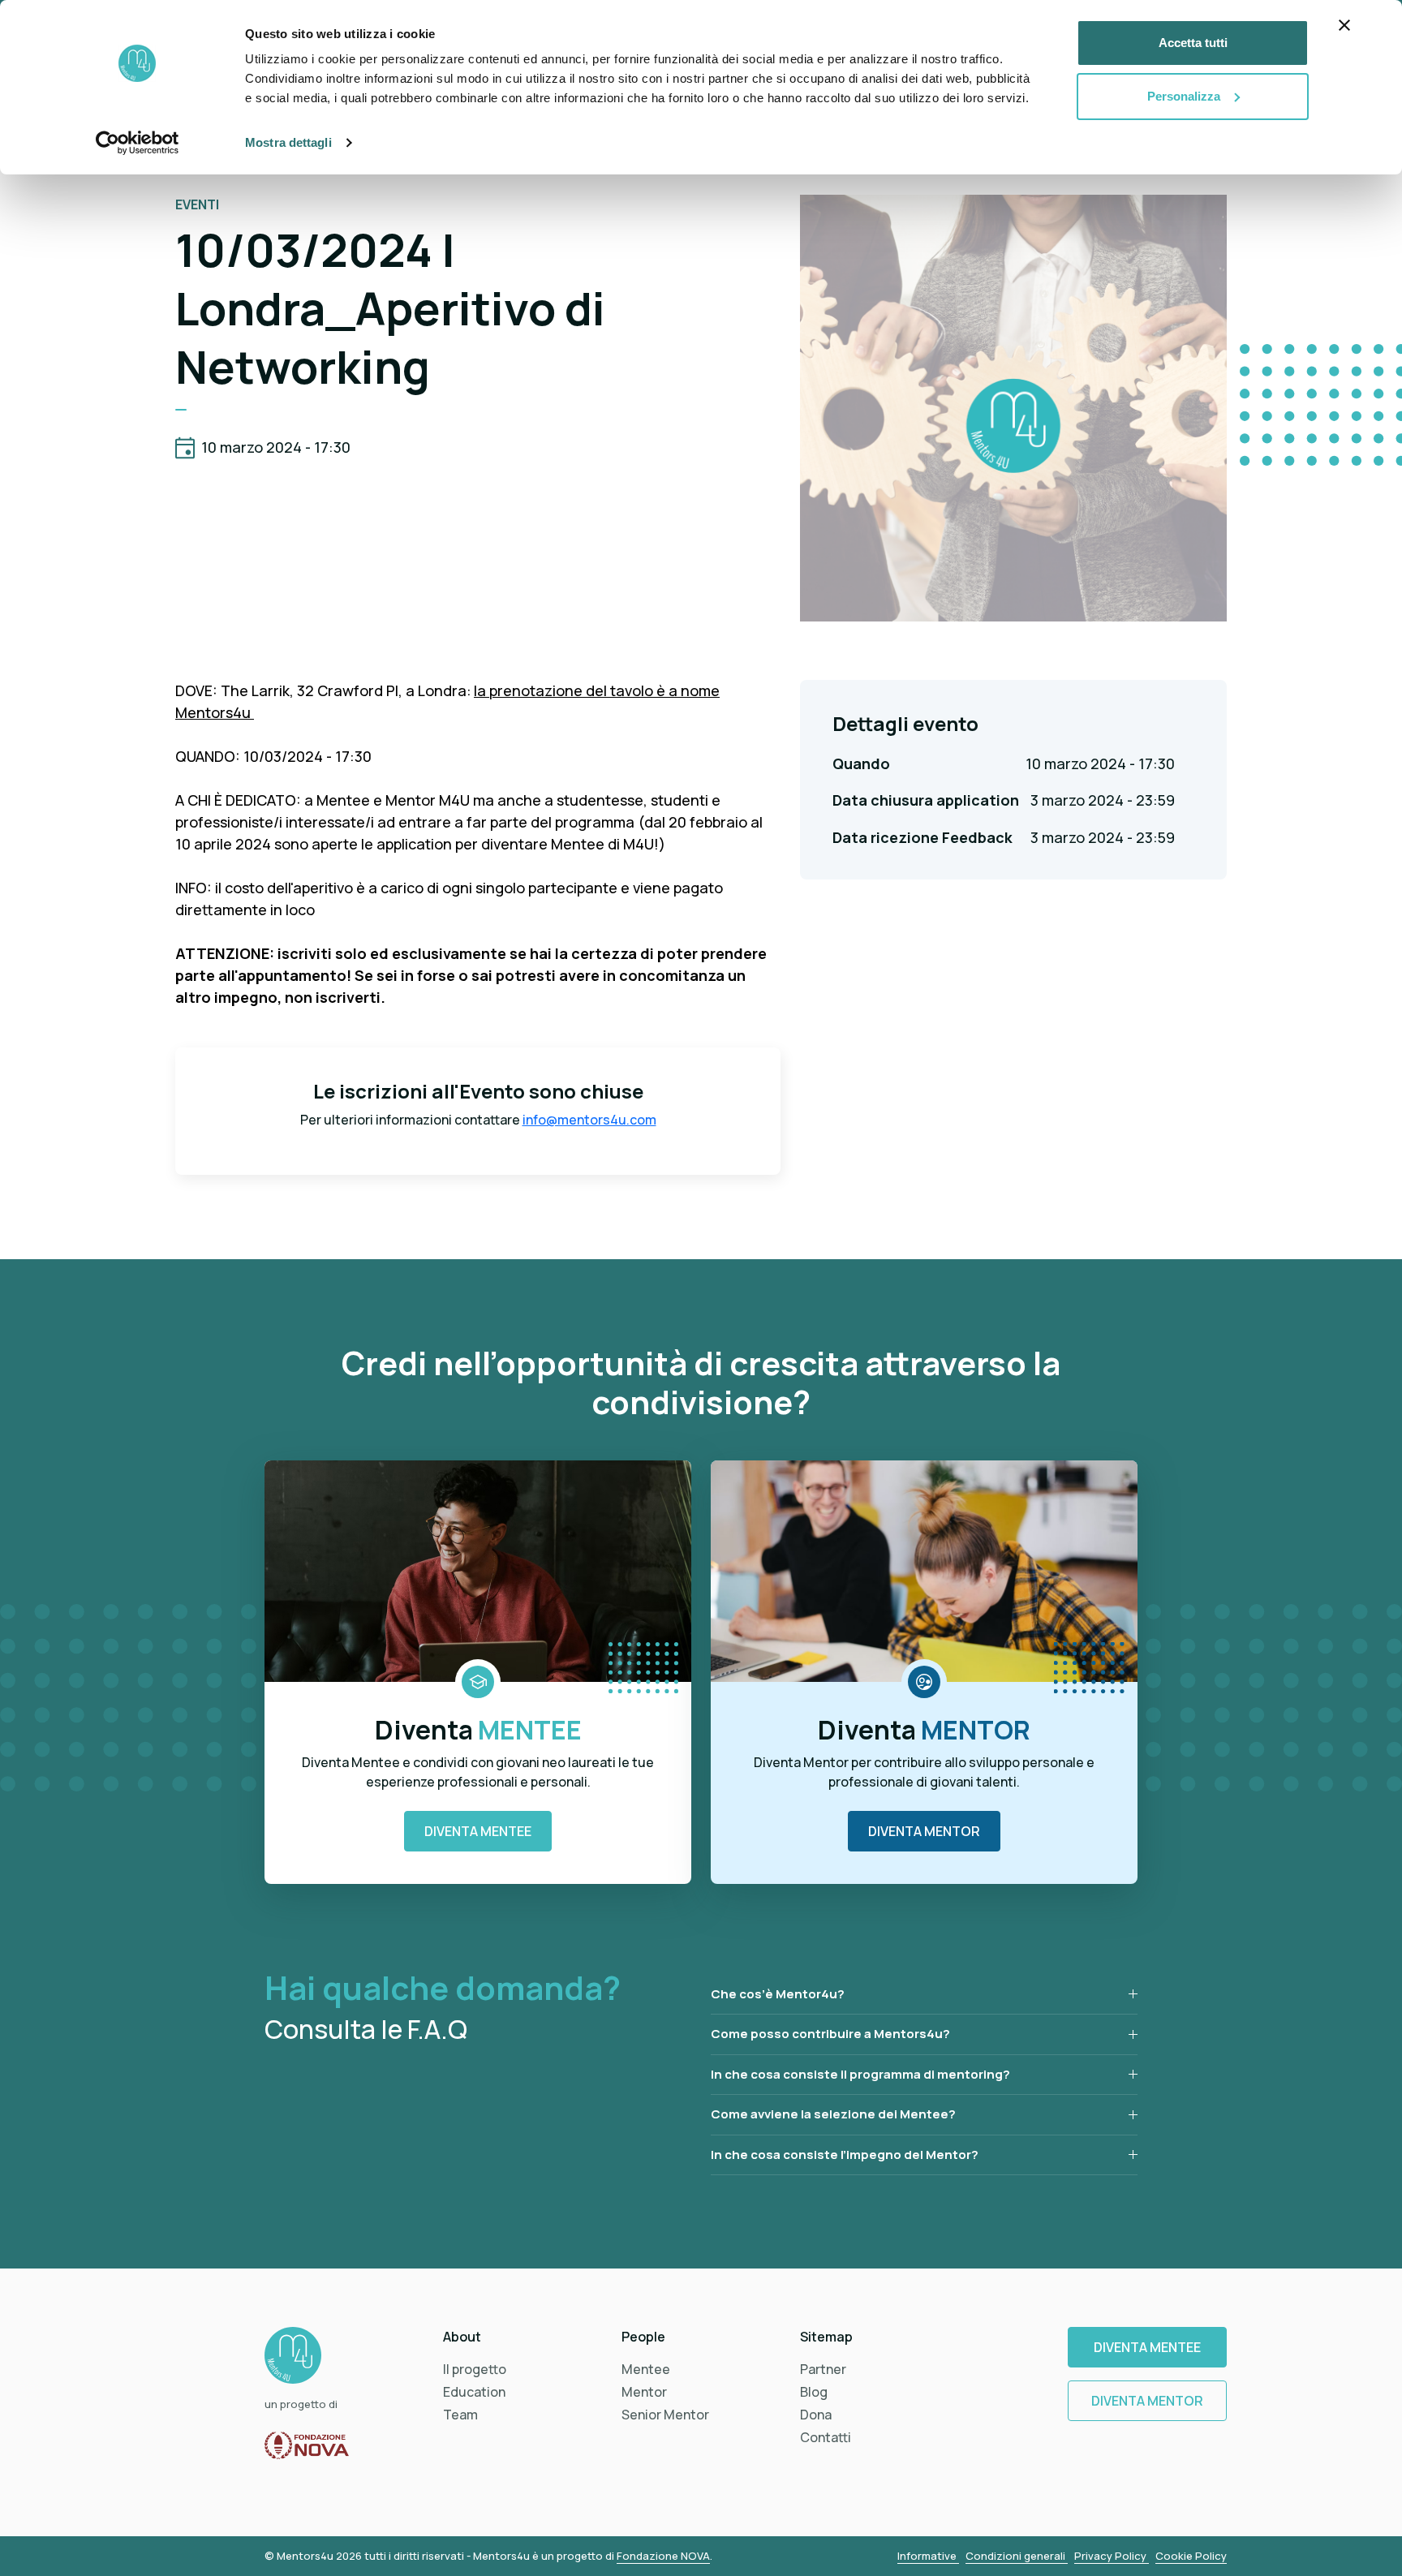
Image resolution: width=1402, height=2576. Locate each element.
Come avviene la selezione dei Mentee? (833, 2114)
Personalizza (1184, 96)
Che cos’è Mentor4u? (778, 1994)
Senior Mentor (665, 2415)
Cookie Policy (1191, 2556)
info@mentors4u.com (589, 1120)
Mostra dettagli (288, 142)
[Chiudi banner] (1344, 25)
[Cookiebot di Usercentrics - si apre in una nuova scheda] (138, 143)
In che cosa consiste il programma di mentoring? (860, 2074)
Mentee (646, 2369)
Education (474, 2392)
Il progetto (475, 2369)
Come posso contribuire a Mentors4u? (830, 2034)
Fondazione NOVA (663, 2556)
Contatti (826, 2437)
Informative (928, 2556)
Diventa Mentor (924, 1831)
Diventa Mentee (478, 1831)
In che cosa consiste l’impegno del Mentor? (845, 2155)
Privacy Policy (1112, 2556)
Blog (814, 2392)
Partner (823, 2369)
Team (460, 2415)
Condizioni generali (1017, 2556)
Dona (816, 2415)
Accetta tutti (1193, 43)
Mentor (644, 2392)
